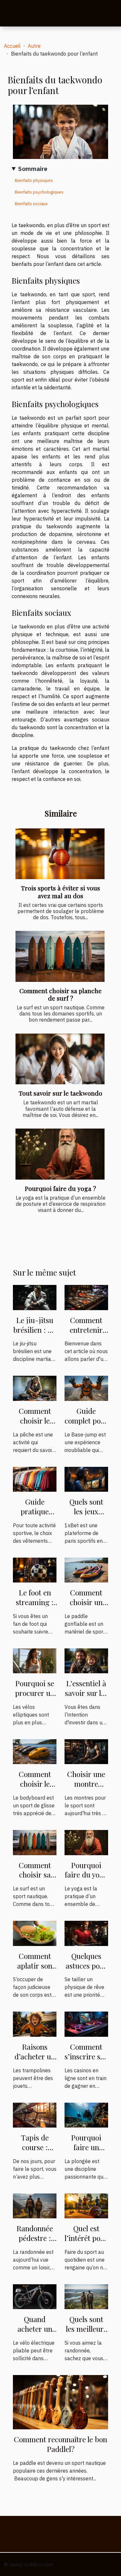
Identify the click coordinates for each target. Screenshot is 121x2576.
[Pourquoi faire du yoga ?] (60, 1154)
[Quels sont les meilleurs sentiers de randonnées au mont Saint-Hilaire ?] (86, 2296)
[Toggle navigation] (13, 14)
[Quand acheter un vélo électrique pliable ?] (35, 2296)
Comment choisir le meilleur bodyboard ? (35, 1788)
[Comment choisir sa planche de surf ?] (60, 956)
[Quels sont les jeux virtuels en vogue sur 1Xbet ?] (86, 1478)
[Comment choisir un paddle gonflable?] (86, 1570)
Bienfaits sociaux (31, 204)
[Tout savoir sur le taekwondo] (60, 1059)
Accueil (12, 46)
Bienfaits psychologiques (39, 192)
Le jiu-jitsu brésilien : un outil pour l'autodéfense (35, 1335)
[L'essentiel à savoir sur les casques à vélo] (86, 1660)
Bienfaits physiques (34, 180)
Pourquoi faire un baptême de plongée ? (86, 2152)
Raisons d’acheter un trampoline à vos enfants (35, 2061)
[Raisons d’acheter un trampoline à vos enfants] (35, 2024)
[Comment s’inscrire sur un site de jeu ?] (86, 2024)
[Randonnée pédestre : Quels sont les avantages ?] (35, 2205)
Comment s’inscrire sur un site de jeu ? (86, 2061)
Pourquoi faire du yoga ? (60, 1188)
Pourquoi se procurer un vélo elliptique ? (35, 1698)
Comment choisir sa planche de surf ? (60, 994)
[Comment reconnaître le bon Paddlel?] (60, 2402)
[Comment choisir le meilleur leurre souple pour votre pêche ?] (35, 1388)
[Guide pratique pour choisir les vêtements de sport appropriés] (35, 1478)
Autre (34, 46)
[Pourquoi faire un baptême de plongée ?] (86, 2114)
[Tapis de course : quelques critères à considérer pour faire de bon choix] (35, 2114)
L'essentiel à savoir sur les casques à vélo (86, 1698)
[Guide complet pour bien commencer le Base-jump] (86, 1388)
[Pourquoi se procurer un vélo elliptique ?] (35, 1660)
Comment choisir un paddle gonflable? (86, 1607)
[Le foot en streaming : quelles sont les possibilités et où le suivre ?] (35, 1570)
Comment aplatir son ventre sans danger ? (35, 1970)
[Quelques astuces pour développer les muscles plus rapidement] (86, 1933)
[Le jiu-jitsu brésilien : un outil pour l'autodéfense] (35, 1297)
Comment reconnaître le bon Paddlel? (60, 2444)
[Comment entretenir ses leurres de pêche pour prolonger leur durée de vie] (86, 1297)
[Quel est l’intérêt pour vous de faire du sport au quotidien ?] (86, 2205)
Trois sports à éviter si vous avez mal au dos (60, 892)
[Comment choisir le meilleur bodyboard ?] (35, 1751)
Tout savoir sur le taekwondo (60, 1093)
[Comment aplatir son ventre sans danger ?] (35, 1933)
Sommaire (33, 168)
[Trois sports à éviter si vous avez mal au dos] (60, 854)
